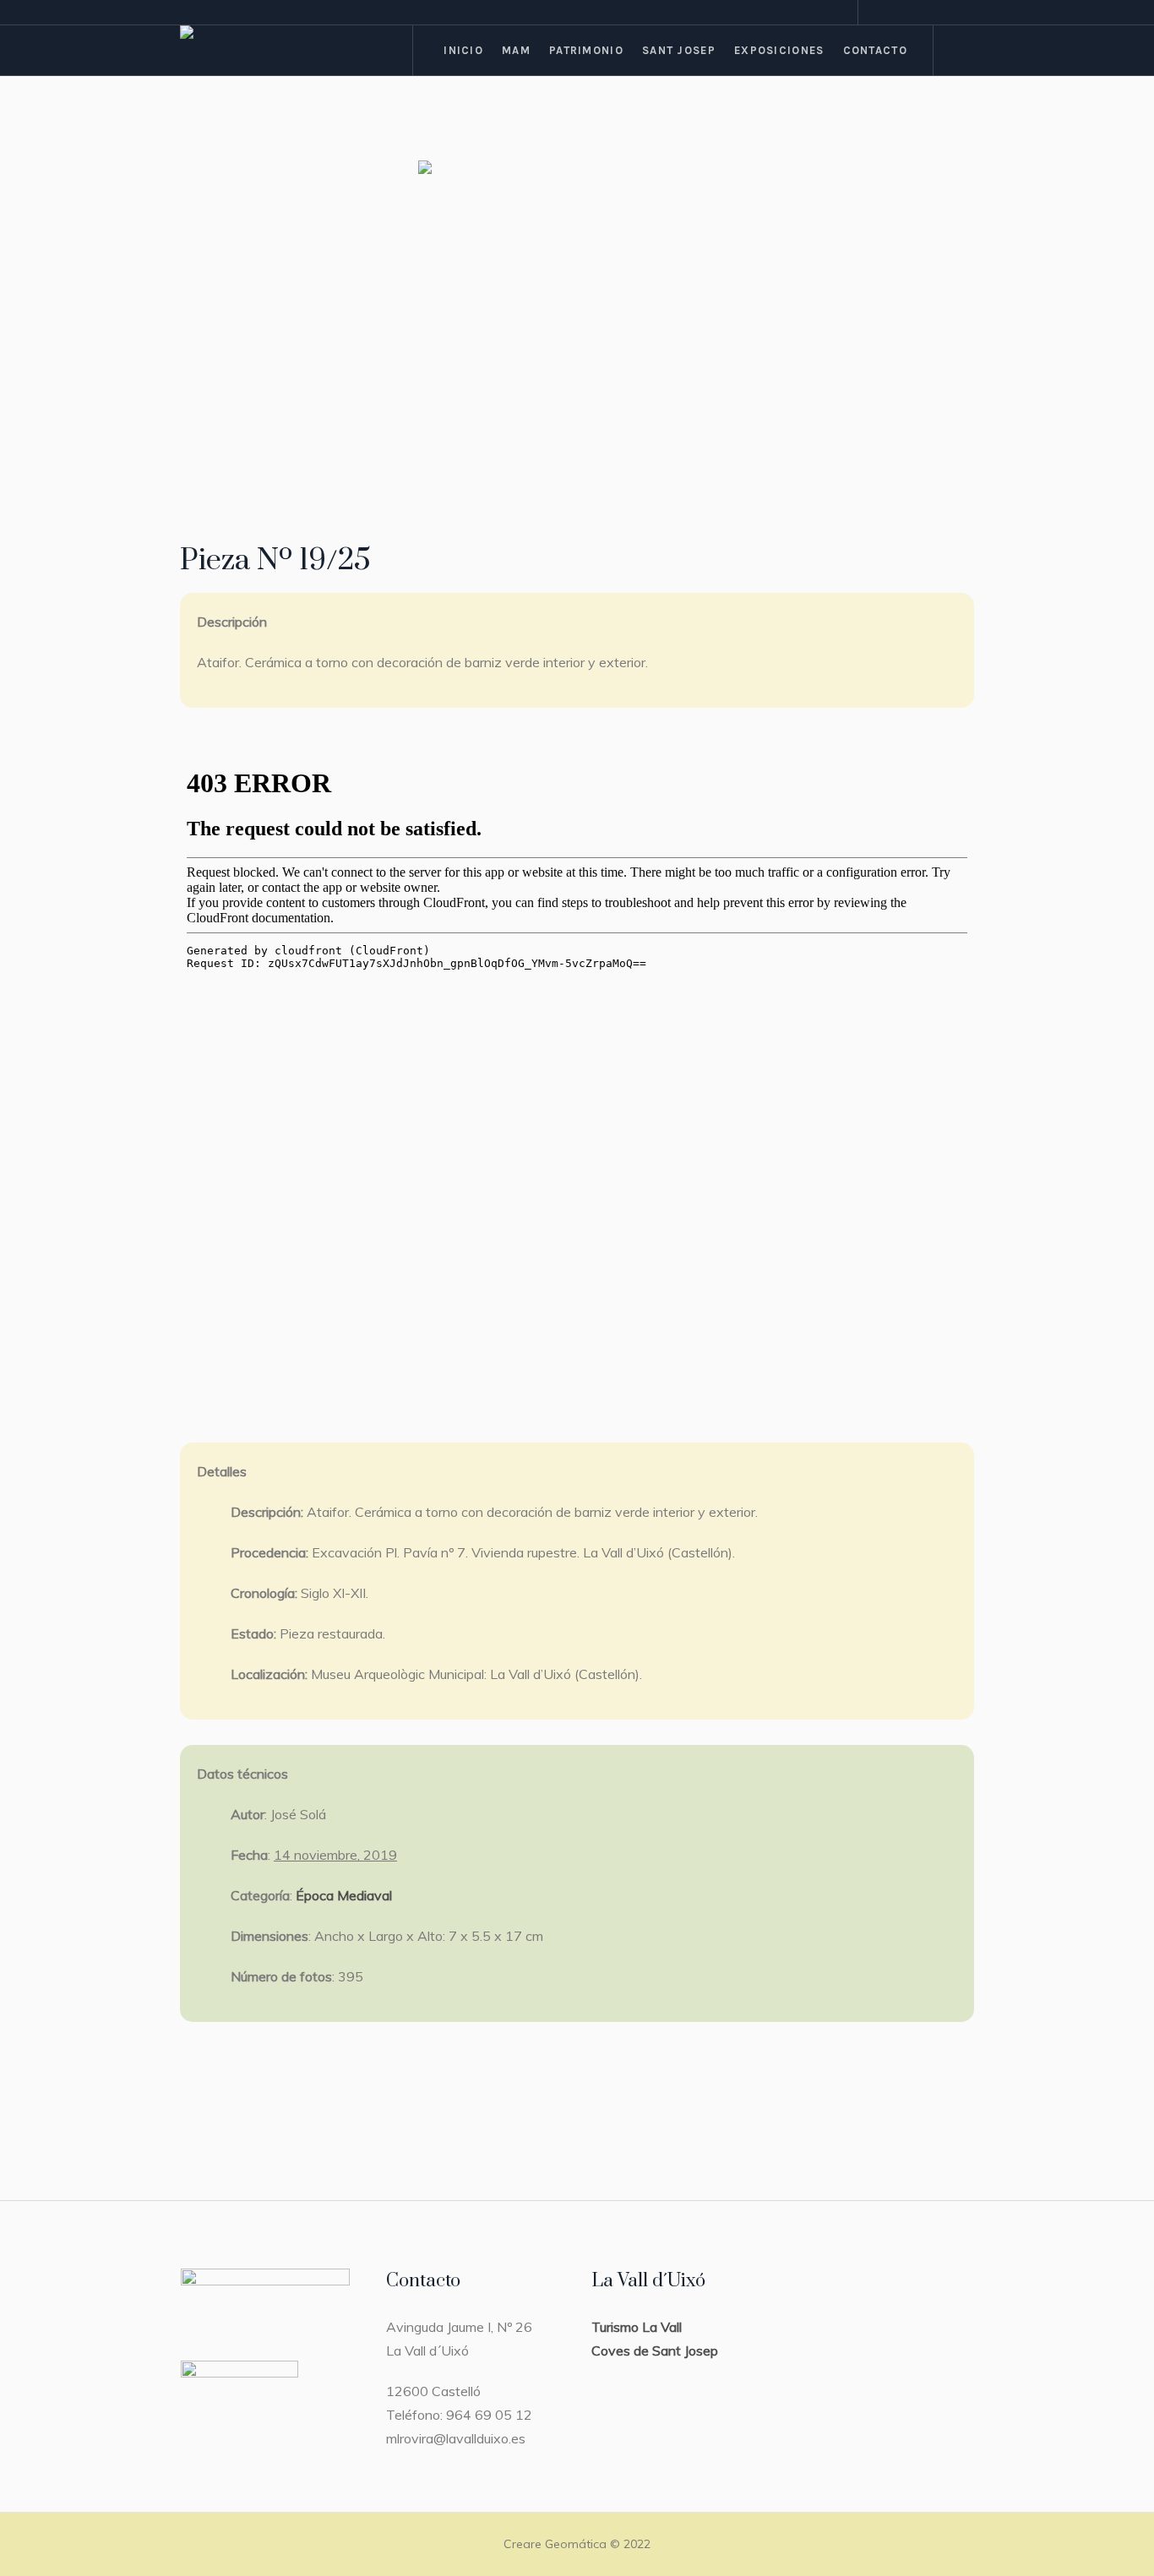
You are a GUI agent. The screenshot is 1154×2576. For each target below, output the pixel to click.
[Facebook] (901, 14)
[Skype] (961, 14)
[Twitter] (941, 14)
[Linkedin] (880, 14)
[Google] (921, 14)
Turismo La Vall (637, 2327)
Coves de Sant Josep (655, 2350)
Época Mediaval (344, 1895)
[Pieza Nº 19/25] (577, 321)
